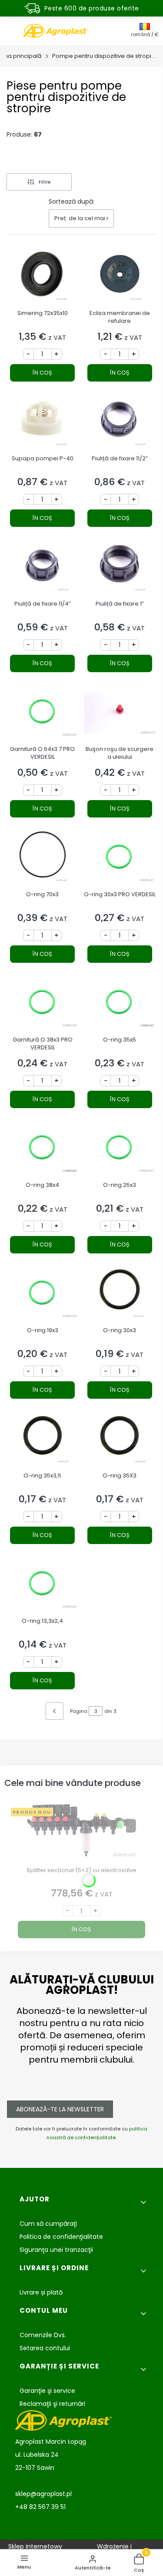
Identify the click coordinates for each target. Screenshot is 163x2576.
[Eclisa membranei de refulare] (120, 277)
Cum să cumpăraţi (48, 2224)
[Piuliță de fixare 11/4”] (43, 568)
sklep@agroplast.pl (43, 2494)
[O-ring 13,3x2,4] (43, 1585)
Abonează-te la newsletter (60, 2109)
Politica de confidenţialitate (61, 2237)
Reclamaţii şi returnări (52, 2404)
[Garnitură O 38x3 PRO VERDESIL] (43, 1003)
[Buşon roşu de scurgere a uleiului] (120, 713)
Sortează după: (72, 201)
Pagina (79, 1711)
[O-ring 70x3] (43, 858)
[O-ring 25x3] (120, 1149)
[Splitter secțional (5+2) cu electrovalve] (81, 1834)
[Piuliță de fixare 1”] (120, 568)
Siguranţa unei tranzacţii (56, 2250)
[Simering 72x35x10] (43, 277)
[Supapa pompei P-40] (43, 422)
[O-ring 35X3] (120, 1439)
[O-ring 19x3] (43, 1294)
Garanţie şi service (47, 2391)
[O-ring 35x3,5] (43, 1439)
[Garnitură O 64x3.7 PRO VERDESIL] (43, 713)
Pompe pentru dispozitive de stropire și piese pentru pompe (104, 56)
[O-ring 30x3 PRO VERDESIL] (120, 858)
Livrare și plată (41, 2292)
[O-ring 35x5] (120, 1003)
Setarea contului (45, 2348)
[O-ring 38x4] (43, 1149)
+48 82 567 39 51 (40, 2507)
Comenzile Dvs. (43, 2335)
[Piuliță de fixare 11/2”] (120, 422)
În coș (42, 373)
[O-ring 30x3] (120, 1294)
